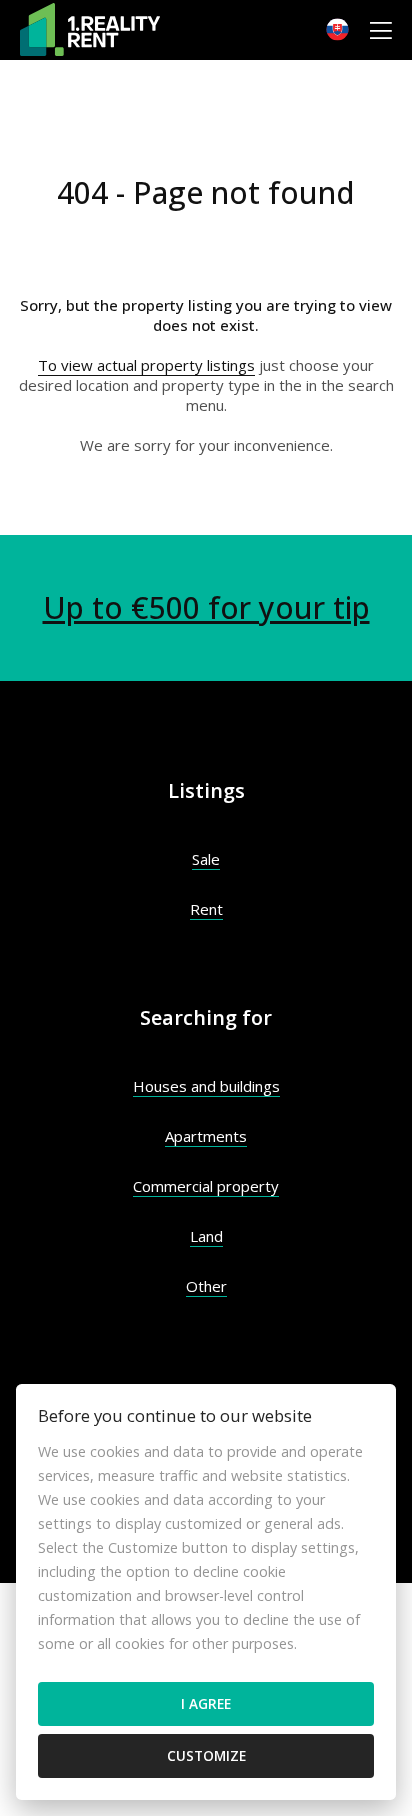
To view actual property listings (146, 365)
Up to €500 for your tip (206, 607)
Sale (206, 859)
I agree (206, 1703)
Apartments (206, 1136)
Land (206, 1236)
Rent (206, 909)
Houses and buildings (206, 1086)
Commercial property (206, 1186)
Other (206, 1286)
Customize (206, 1755)
